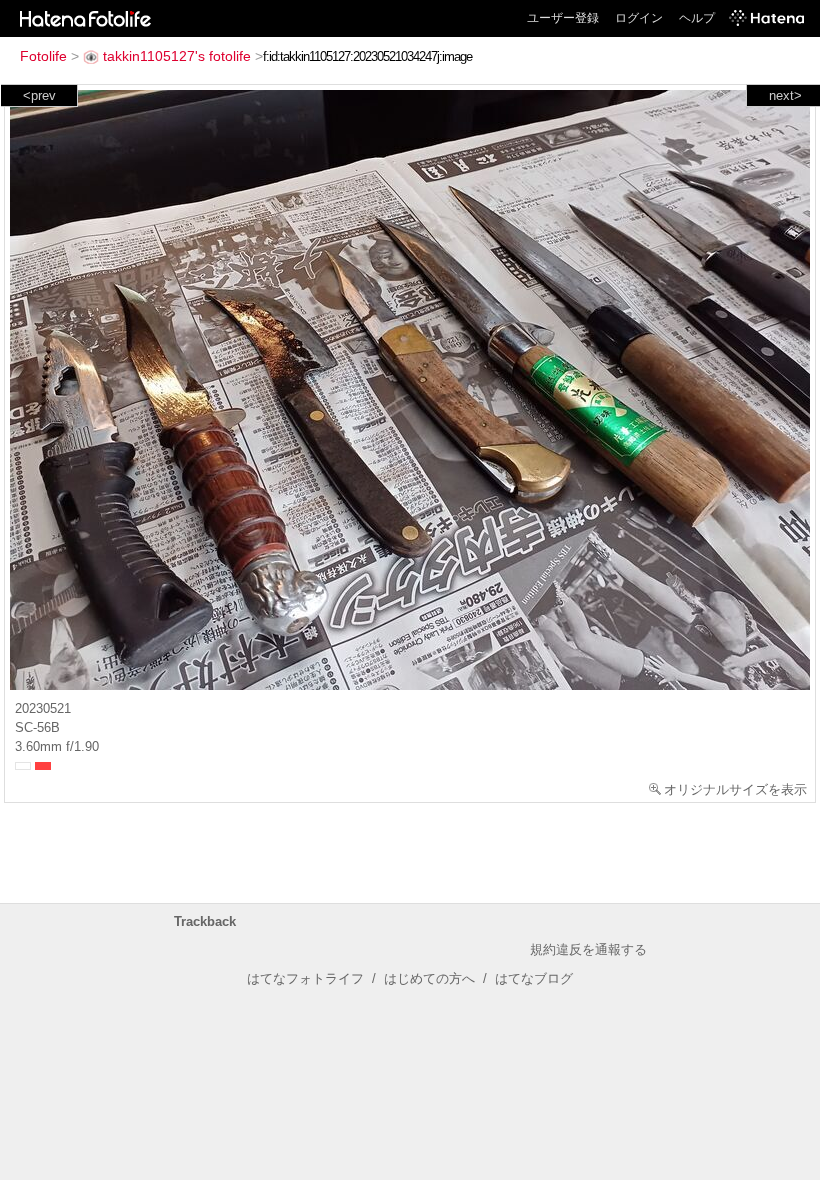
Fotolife (43, 56)
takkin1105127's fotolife (177, 56)
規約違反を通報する (588, 949)
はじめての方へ (429, 978)
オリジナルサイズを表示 (735, 789)
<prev (39, 95)
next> (785, 95)
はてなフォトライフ (305, 978)
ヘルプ (697, 18)
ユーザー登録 (563, 18)
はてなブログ (534, 978)
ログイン (639, 18)
